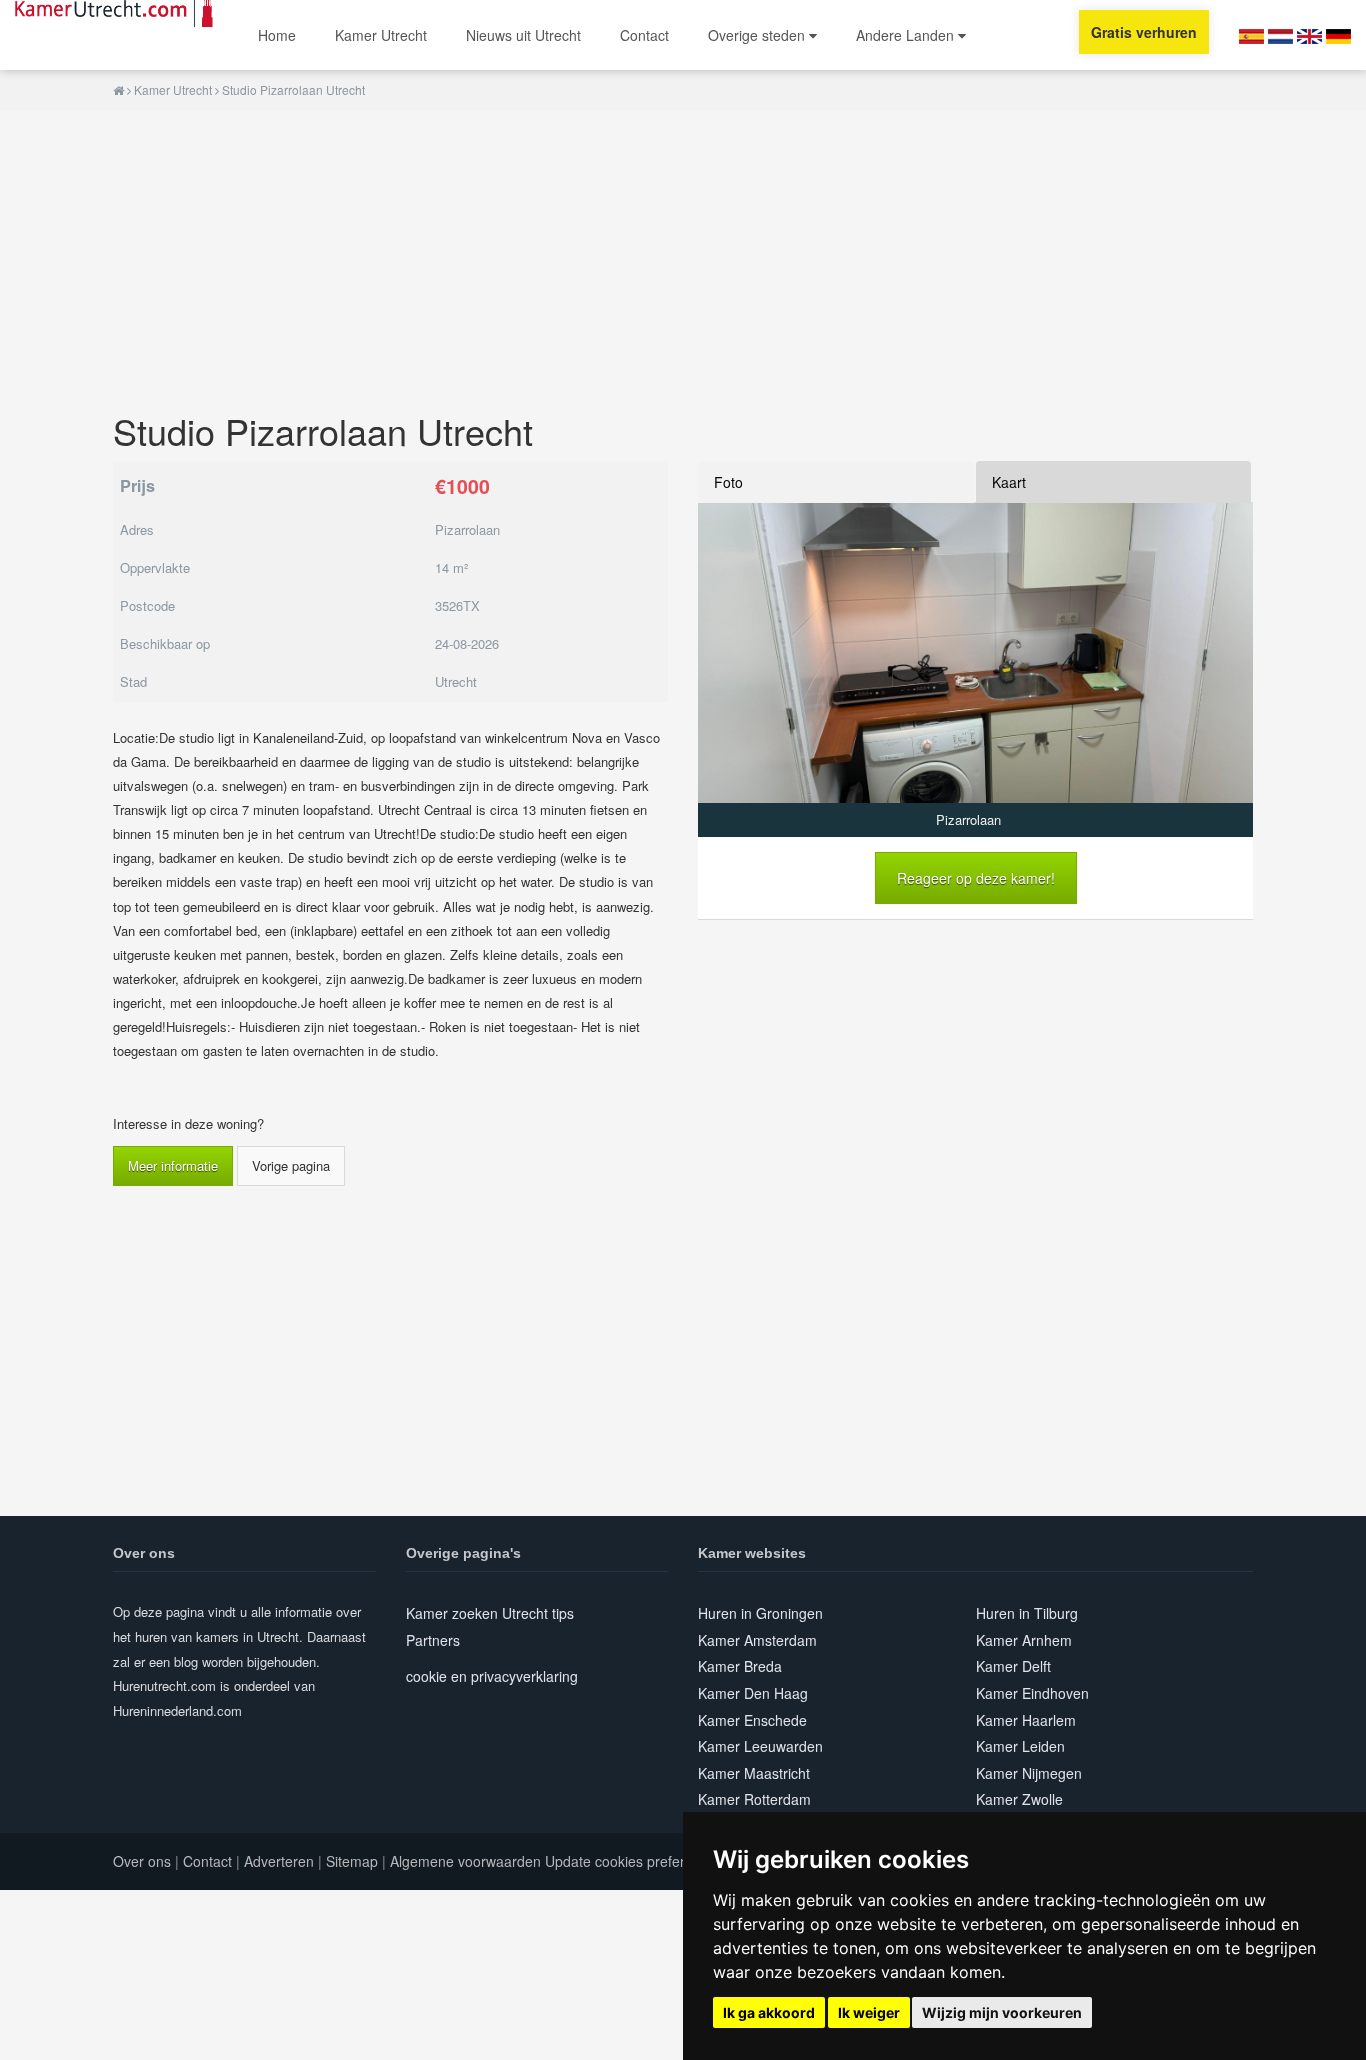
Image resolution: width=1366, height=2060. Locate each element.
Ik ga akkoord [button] (769, 2012)
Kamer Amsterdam (757, 1640)
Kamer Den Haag (753, 1693)
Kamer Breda (740, 1666)
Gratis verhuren (1144, 32)
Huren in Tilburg (1027, 1613)
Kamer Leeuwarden (760, 1746)
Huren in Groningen (760, 1613)
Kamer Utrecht (381, 35)
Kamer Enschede (752, 1720)
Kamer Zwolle (1019, 1799)
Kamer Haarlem (1026, 1720)
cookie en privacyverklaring (492, 1676)
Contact (644, 35)
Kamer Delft (1013, 1666)
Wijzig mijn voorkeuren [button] (1002, 2012)
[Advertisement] (683, 251)
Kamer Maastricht (754, 1773)
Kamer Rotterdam (754, 1799)
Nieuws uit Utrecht (523, 35)
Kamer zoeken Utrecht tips (490, 1613)
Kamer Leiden (1020, 1746)
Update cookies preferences (634, 1861)
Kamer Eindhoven (1032, 1693)
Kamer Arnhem (1024, 1640)
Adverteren (279, 1861)
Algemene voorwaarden (465, 1861)
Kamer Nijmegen (1029, 1773)
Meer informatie (173, 1165)
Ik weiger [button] (869, 2012)
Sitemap (352, 1861)
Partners (433, 1640)
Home (277, 35)
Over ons (142, 1861)
